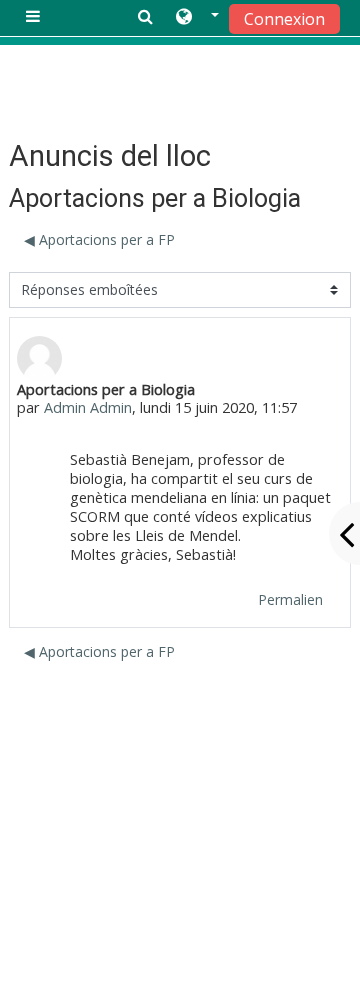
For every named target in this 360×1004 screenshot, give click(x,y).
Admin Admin (88, 407)
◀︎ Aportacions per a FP (99, 239)
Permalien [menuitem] (290, 599)
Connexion (284, 19)
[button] (197, 17)
